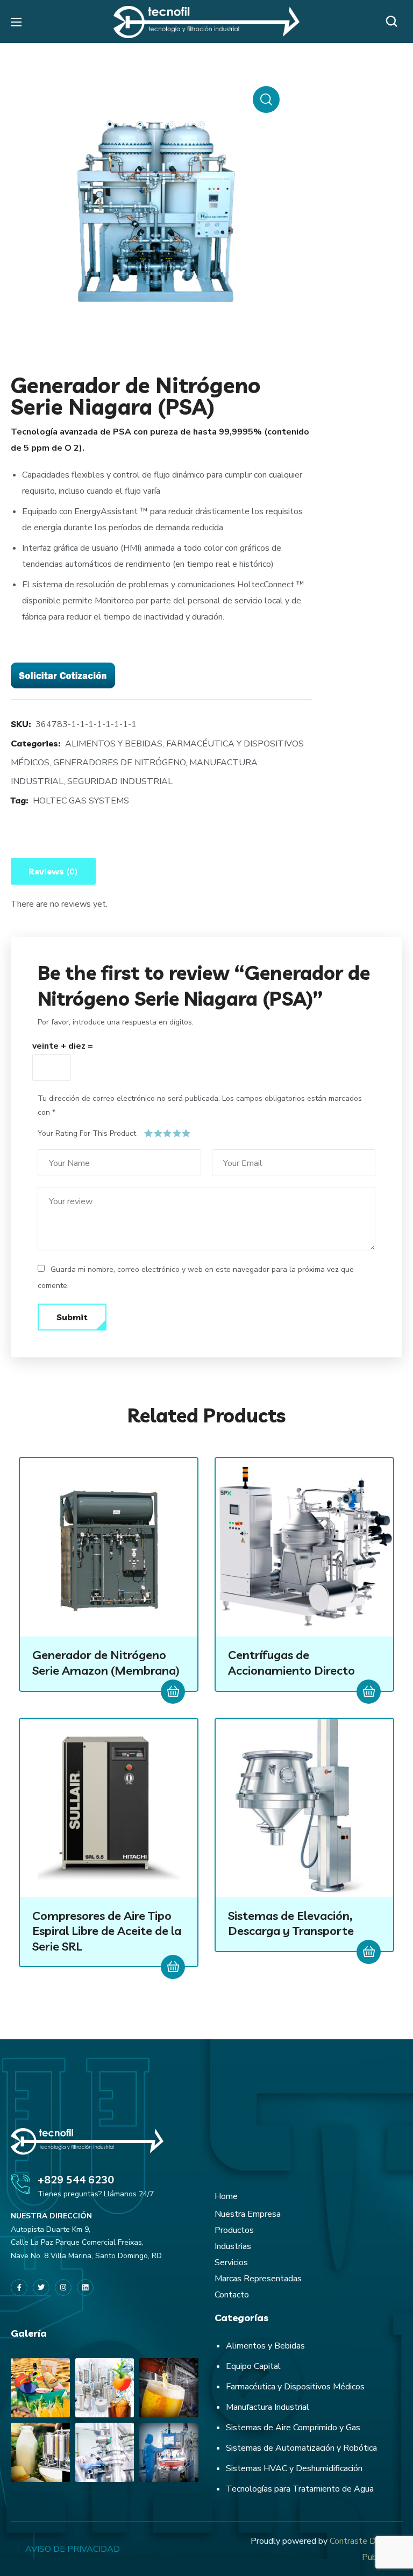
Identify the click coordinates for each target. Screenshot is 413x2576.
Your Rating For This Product (87, 1133)
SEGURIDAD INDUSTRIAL (120, 781)
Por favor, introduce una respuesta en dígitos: (116, 1022)
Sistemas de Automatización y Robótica (301, 2448)
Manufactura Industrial (268, 2407)
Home (226, 2196)
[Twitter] (41, 2287)
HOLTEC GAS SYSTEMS (81, 801)
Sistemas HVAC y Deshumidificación (294, 2468)
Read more (173, 1692)
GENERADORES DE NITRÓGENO (119, 763)
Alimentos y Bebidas (265, 2346)
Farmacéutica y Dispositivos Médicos (295, 2387)
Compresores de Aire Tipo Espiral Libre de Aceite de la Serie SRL (107, 1931)
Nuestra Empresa (248, 2214)
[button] (394, 22)
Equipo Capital (253, 2366)
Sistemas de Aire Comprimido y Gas (293, 2428)
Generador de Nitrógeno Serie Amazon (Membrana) (106, 1663)
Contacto (232, 2295)
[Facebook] (19, 2287)
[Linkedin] (85, 2287)
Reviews (53, 872)
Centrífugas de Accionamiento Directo (291, 1663)
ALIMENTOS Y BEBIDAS (114, 744)
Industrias (233, 2246)
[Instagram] (63, 2287)
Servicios (231, 2262)
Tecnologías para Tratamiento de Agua (300, 2489)
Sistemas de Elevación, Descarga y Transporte (291, 1923)
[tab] (53, 871)
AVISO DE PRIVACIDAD (73, 2549)
